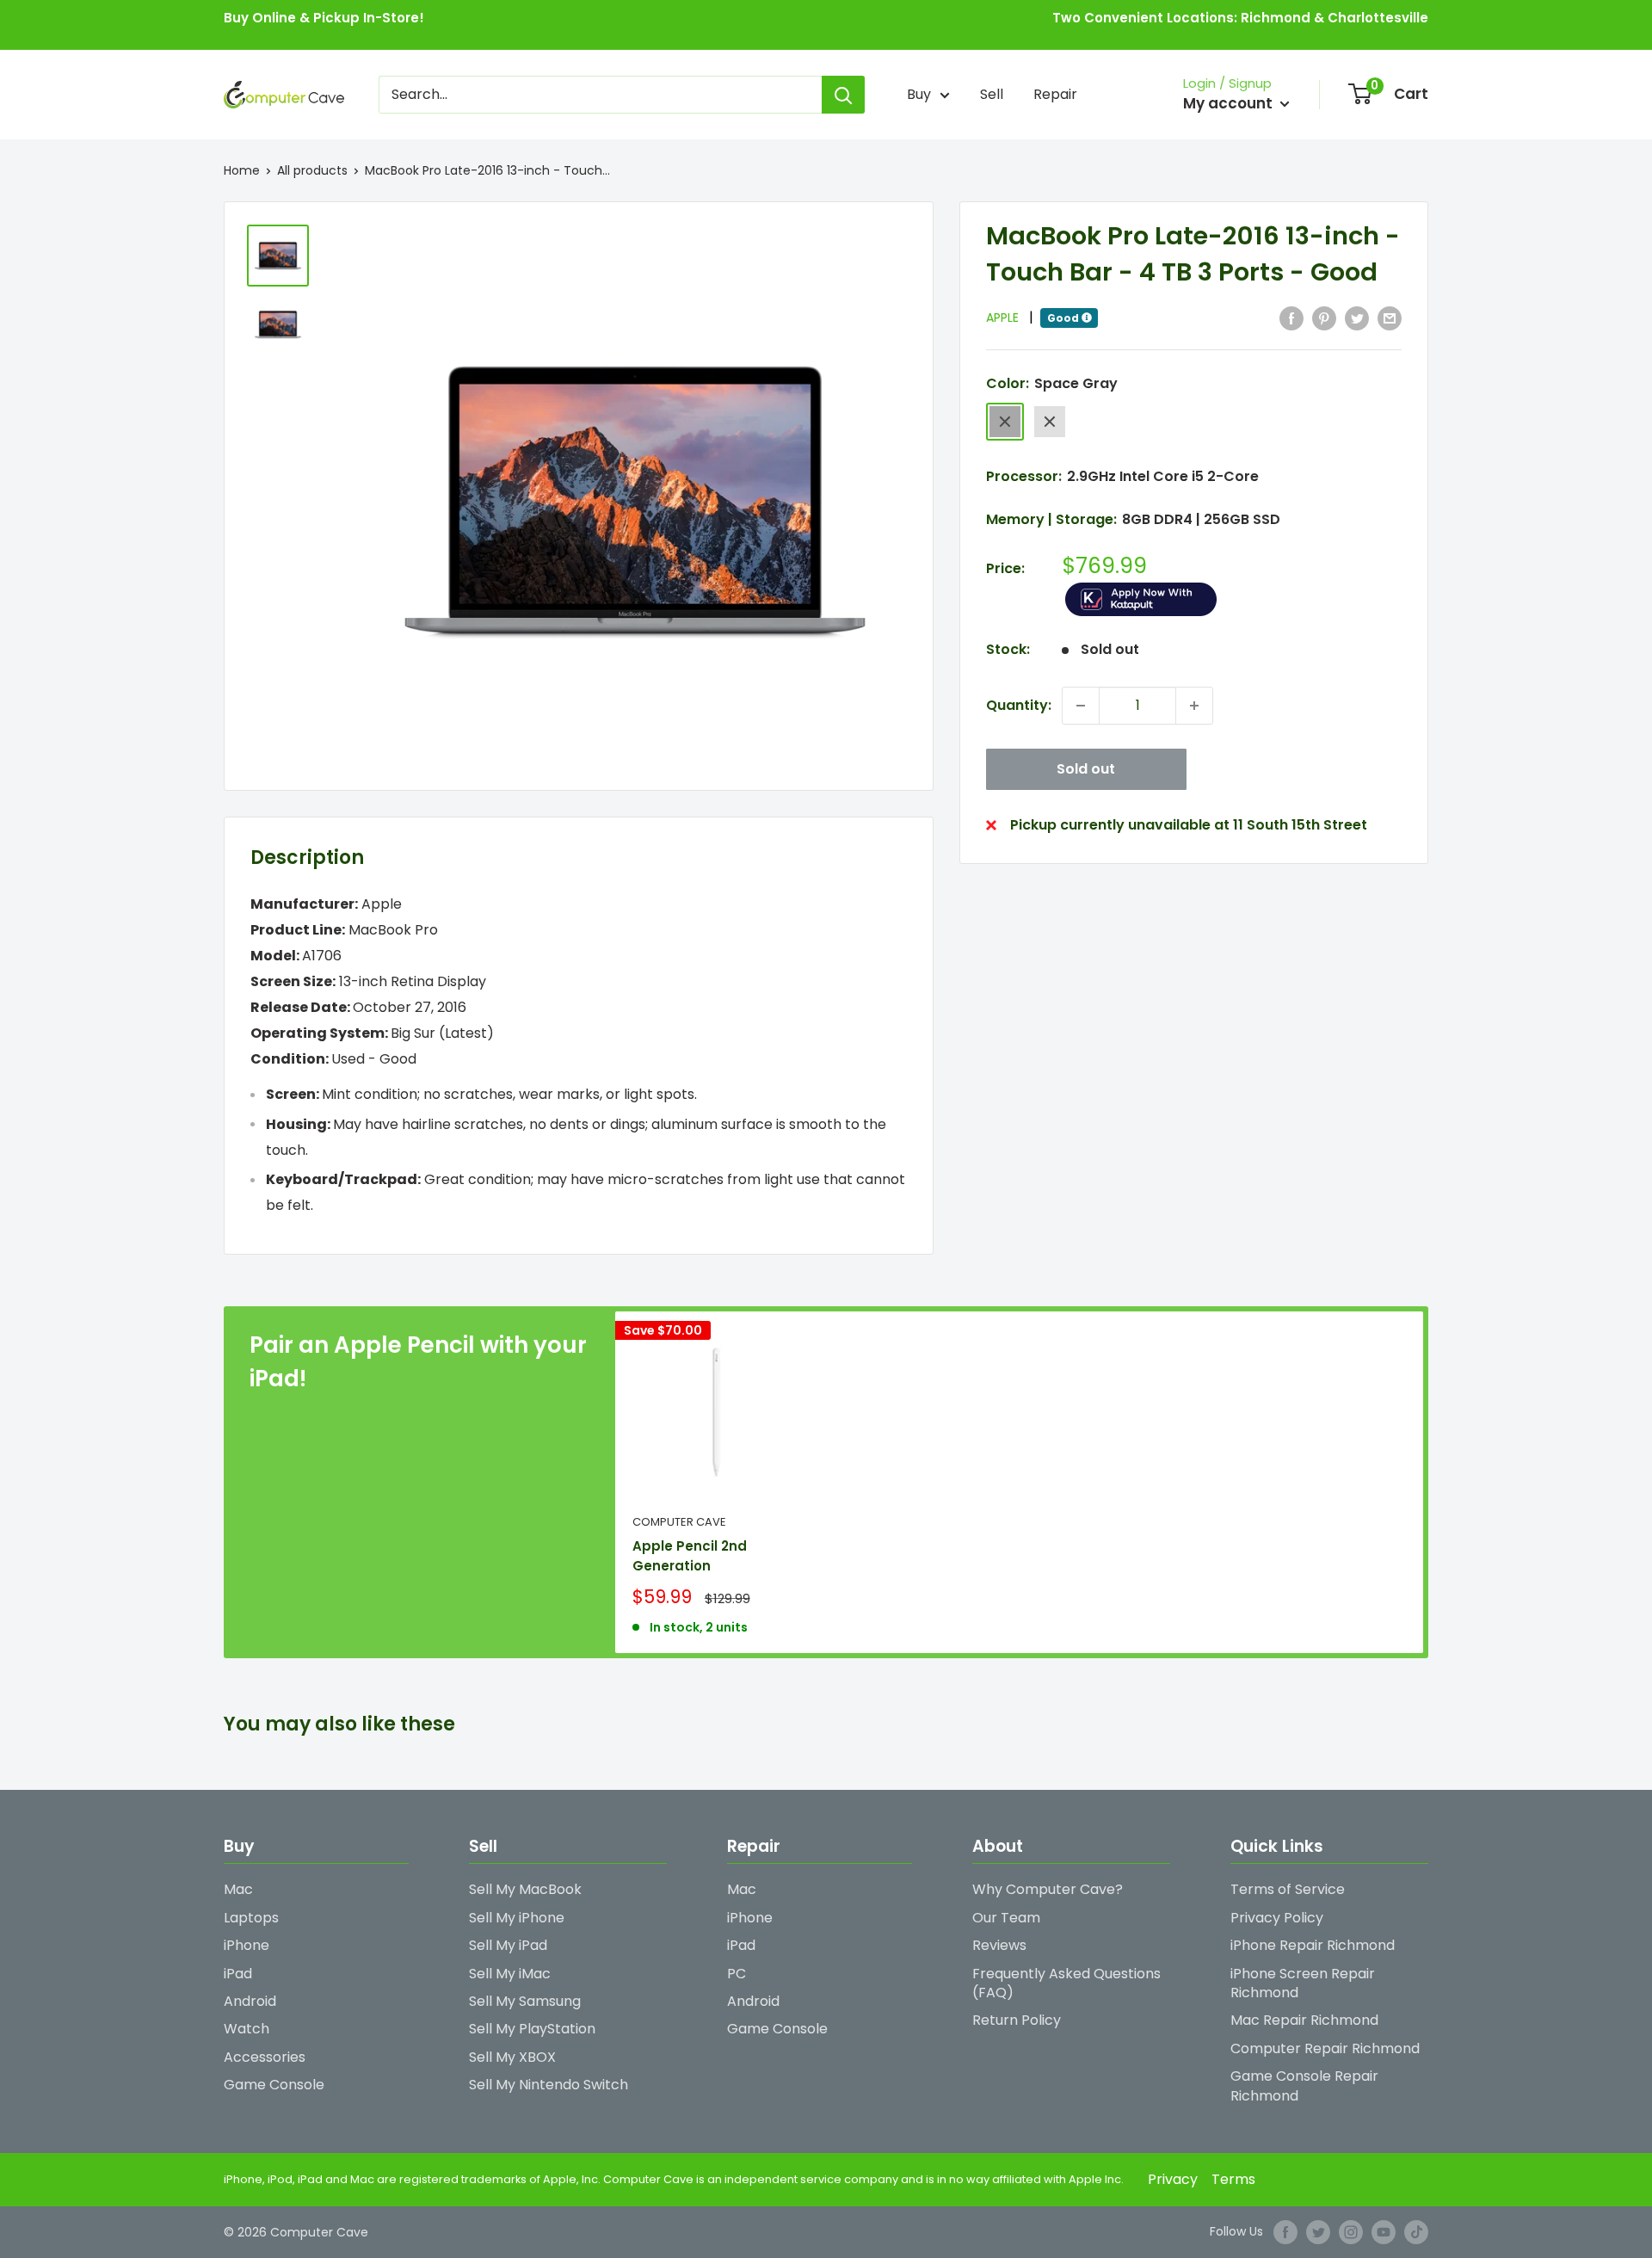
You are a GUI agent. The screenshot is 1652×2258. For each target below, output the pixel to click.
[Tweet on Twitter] (1357, 318)
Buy (919, 94)
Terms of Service (1288, 1889)
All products (312, 170)
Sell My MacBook (525, 1889)
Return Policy (1017, 2020)
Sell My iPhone (517, 1918)
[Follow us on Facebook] (1285, 2232)
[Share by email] (1390, 318)
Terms (1233, 2179)
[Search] (843, 95)
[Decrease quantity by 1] (1081, 706)
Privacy (1173, 2179)
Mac (238, 1889)
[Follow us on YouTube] (1384, 2232)
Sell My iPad (508, 1945)
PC (737, 1974)
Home (242, 170)
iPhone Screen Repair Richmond (1303, 1983)
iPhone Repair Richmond (1313, 1945)
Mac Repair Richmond (1304, 2020)
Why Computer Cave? (1048, 1889)
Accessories (265, 2057)
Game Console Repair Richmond (1304, 2085)
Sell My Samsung (525, 2001)
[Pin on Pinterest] (1324, 318)
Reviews (999, 1945)
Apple (1010, 318)
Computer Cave (679, 1522)
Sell (992, 94)
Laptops (251, 1918)
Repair (1055, 94)
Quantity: (1019, 705)
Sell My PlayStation (532, 2029)
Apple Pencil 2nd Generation (690, 1556)
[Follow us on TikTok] (1416, 2232)
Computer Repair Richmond (1325, 2048)
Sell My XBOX (512, 2057)
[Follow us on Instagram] (1351, 2232)
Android (250, 2001)
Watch (247, 2029)
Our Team (1006, 1918)
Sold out (1086, 769)
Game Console (274, 2085)
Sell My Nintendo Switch (549, 2085)
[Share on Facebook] (1291, 318)
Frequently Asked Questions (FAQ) (1066, 1983)
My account (1230, 103)
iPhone (247, 1945)
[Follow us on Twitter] (1318, 2232)
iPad (238, 1974)
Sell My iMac (510, 1974)
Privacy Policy (1277, 1918)
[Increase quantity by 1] (1194, 706)
